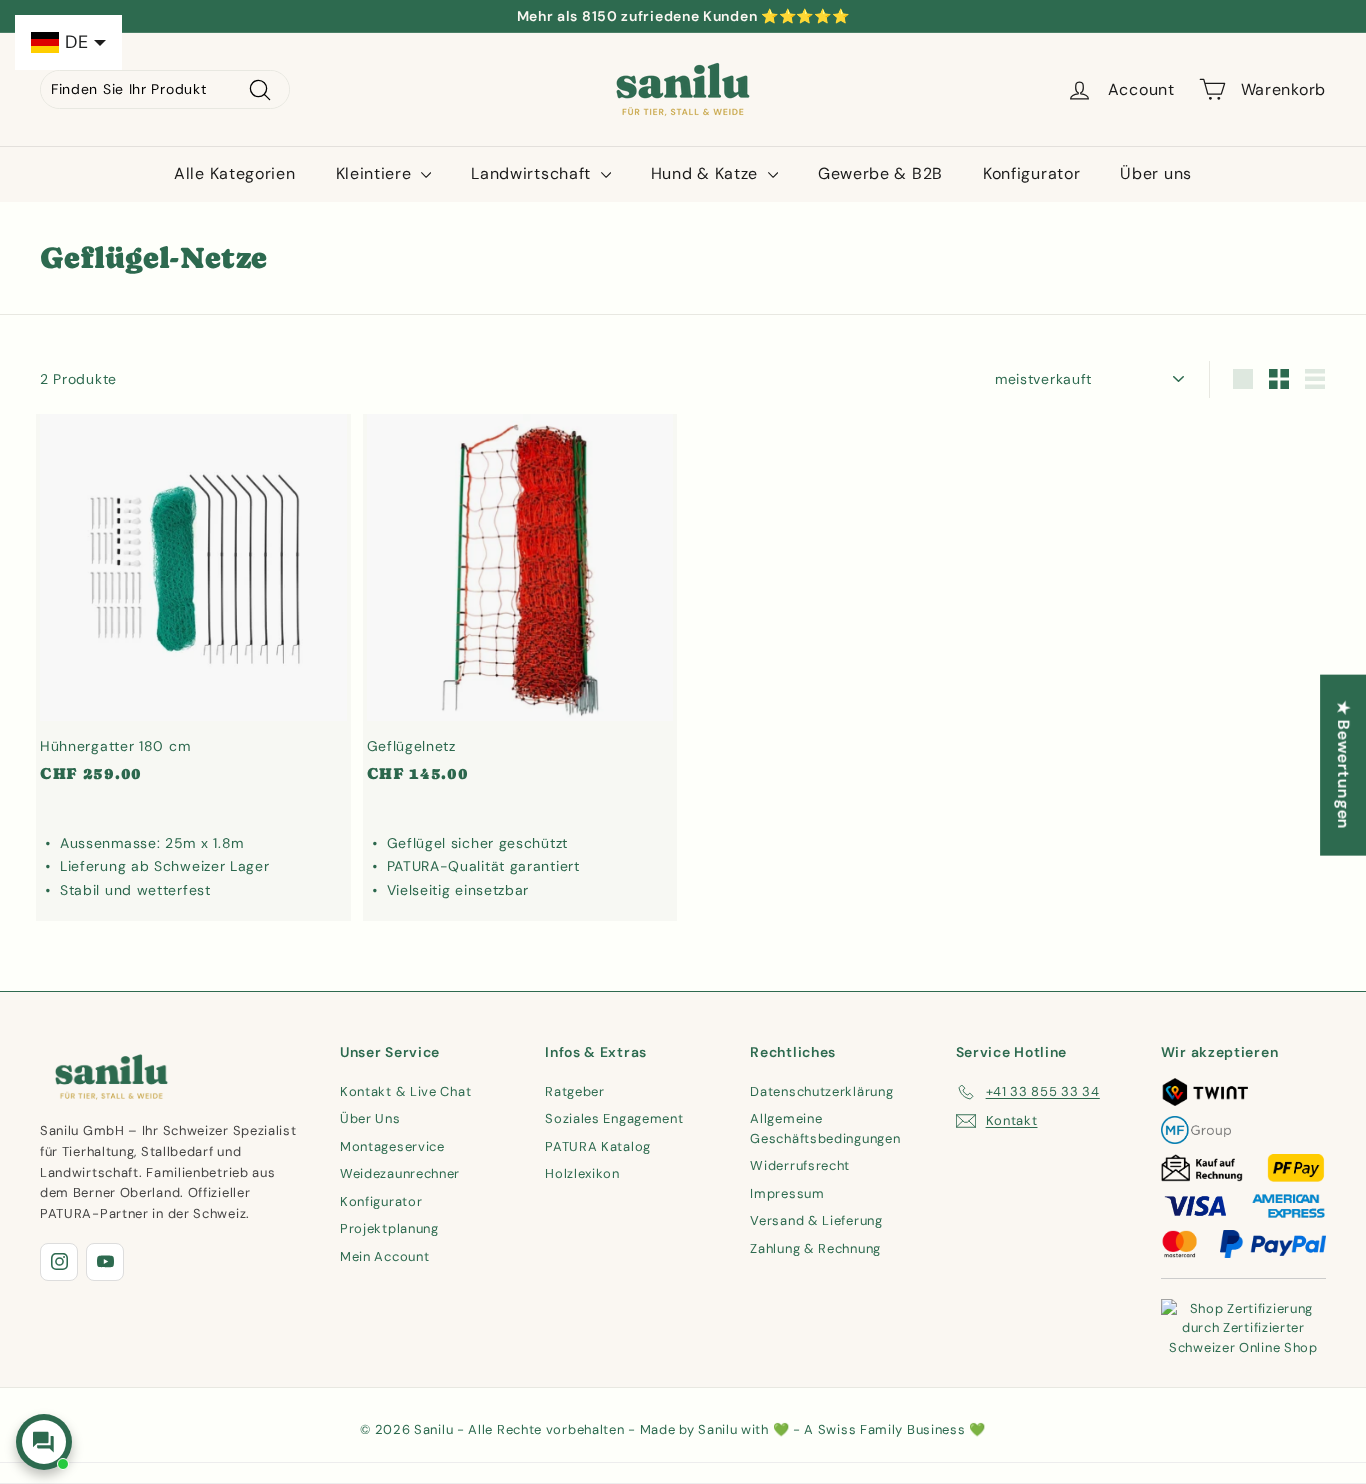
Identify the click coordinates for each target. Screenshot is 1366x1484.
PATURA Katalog (598, 1146)
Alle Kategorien (235, 173)
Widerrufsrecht (800, 1165)
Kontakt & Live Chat (405, 1091)
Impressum (787, 1193)
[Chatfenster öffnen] (44, 1442)
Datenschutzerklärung (821, 1091)
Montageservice (392, 1146)
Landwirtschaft (533, 173)
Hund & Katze (707, 173)
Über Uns (370, 1118)
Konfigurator (1031, 173)
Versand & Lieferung (816, 1220)
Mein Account (384, 1256)
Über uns (1156, 173)
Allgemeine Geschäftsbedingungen (825, 1128)
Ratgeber (575, 1091)
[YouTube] (105, 1262)
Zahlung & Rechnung (815, 1248)
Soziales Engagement (614, 1118)
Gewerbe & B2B (880, 173)
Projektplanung (389, 1228)
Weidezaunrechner (400, 1173)
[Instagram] (59, 1262)
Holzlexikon (582, 1173)
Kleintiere (376, 173)
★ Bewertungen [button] (1343, 765)
